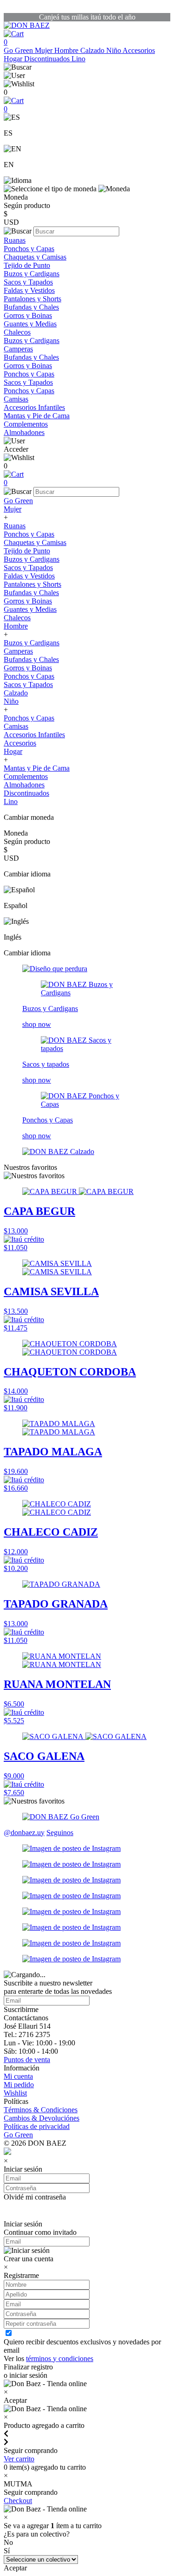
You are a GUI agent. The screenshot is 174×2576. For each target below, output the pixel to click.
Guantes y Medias (30, 324)
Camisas (16, 399)
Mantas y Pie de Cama (37, 416)
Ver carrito (19, 2459)
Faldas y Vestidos (29, 290)
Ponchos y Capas (29, 249)
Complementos (26, 424)
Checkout (18, 2501)
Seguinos (60, 1833)
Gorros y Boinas (28, 315)
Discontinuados (48, 59)
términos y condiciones (60, 2359)
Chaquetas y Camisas (35, 257)
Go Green (19, 50)
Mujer (45, 50)
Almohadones (24, 432)
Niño (114, 50)
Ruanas (15, 240)
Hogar (14, 59)
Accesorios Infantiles (34, 407)
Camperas (18, 349)
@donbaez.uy (24, 1833)
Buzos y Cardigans (32, 274)
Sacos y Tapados (28, 282)
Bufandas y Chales (31, 307)
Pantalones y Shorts (32, 299)
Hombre (67, 50)
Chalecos (17, 332)
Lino (78, 59)
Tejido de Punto (27, 265)
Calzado (93, 50)
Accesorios (139, 50)
